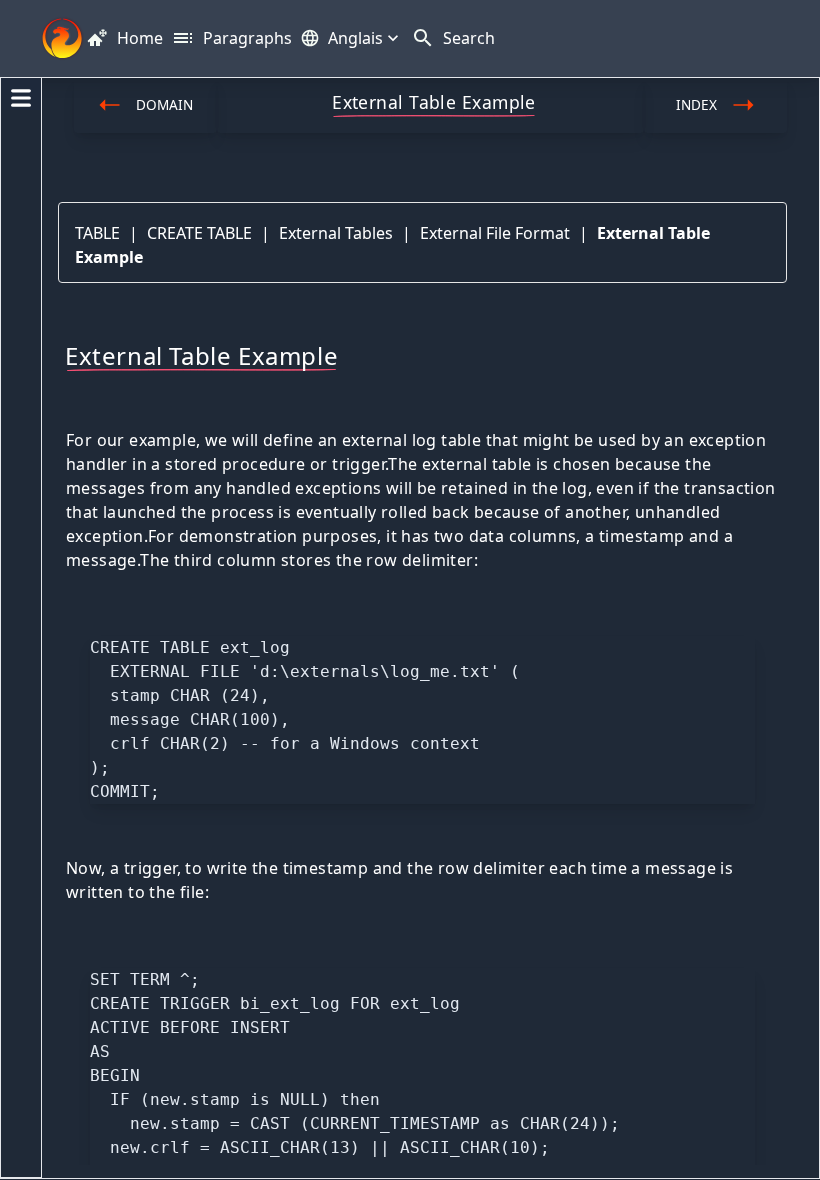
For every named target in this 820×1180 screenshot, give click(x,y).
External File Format (495, 233)
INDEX (696, 104)
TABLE (97, 233)
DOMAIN (164, 104)
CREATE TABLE (199, 233)
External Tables (336, 233)
